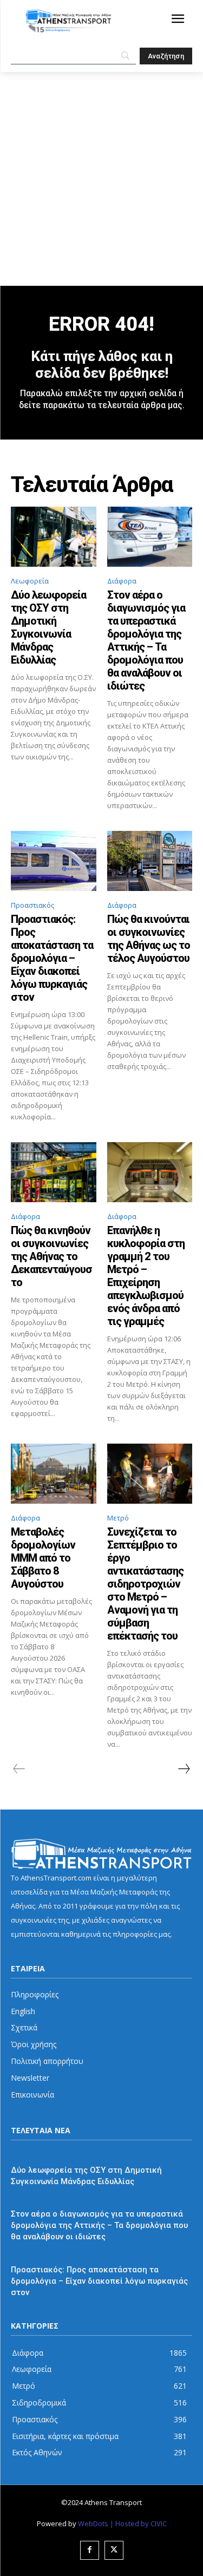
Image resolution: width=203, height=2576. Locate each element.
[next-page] (184, 1769)
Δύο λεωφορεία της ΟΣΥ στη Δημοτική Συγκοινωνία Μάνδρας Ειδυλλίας (48, 627)
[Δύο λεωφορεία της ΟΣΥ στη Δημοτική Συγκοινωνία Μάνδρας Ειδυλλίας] (54, 536)
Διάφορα (122, 581)
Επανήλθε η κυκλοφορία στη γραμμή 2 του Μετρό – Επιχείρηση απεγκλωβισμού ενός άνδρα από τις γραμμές (146, 1276)
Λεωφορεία (30, 581)
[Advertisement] (101, 179)
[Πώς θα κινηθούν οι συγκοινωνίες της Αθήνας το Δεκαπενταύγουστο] (54, 1172)
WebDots (93, 2523)
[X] (114, 2550)
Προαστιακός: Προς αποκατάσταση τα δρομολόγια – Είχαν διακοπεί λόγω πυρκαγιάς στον (52, 958)
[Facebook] (90, 2550)
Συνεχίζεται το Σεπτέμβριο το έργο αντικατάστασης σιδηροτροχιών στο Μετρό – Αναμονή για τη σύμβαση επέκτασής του (145, 1584)
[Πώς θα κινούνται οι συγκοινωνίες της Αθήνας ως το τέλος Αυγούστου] (150, 861)
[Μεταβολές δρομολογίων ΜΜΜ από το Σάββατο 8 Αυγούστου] (54, 1473)
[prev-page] (19, 1769)
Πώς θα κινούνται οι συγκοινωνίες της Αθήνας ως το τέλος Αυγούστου (149, 939)
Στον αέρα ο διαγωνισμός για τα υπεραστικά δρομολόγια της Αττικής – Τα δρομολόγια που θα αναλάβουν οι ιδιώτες (146, 640)
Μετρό (118, 1518)
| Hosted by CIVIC (138, 2523)
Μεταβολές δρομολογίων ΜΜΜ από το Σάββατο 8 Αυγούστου (43, 1558)
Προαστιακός (32, 905)
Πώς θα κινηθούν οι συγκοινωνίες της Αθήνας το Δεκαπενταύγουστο (51, 1256)
